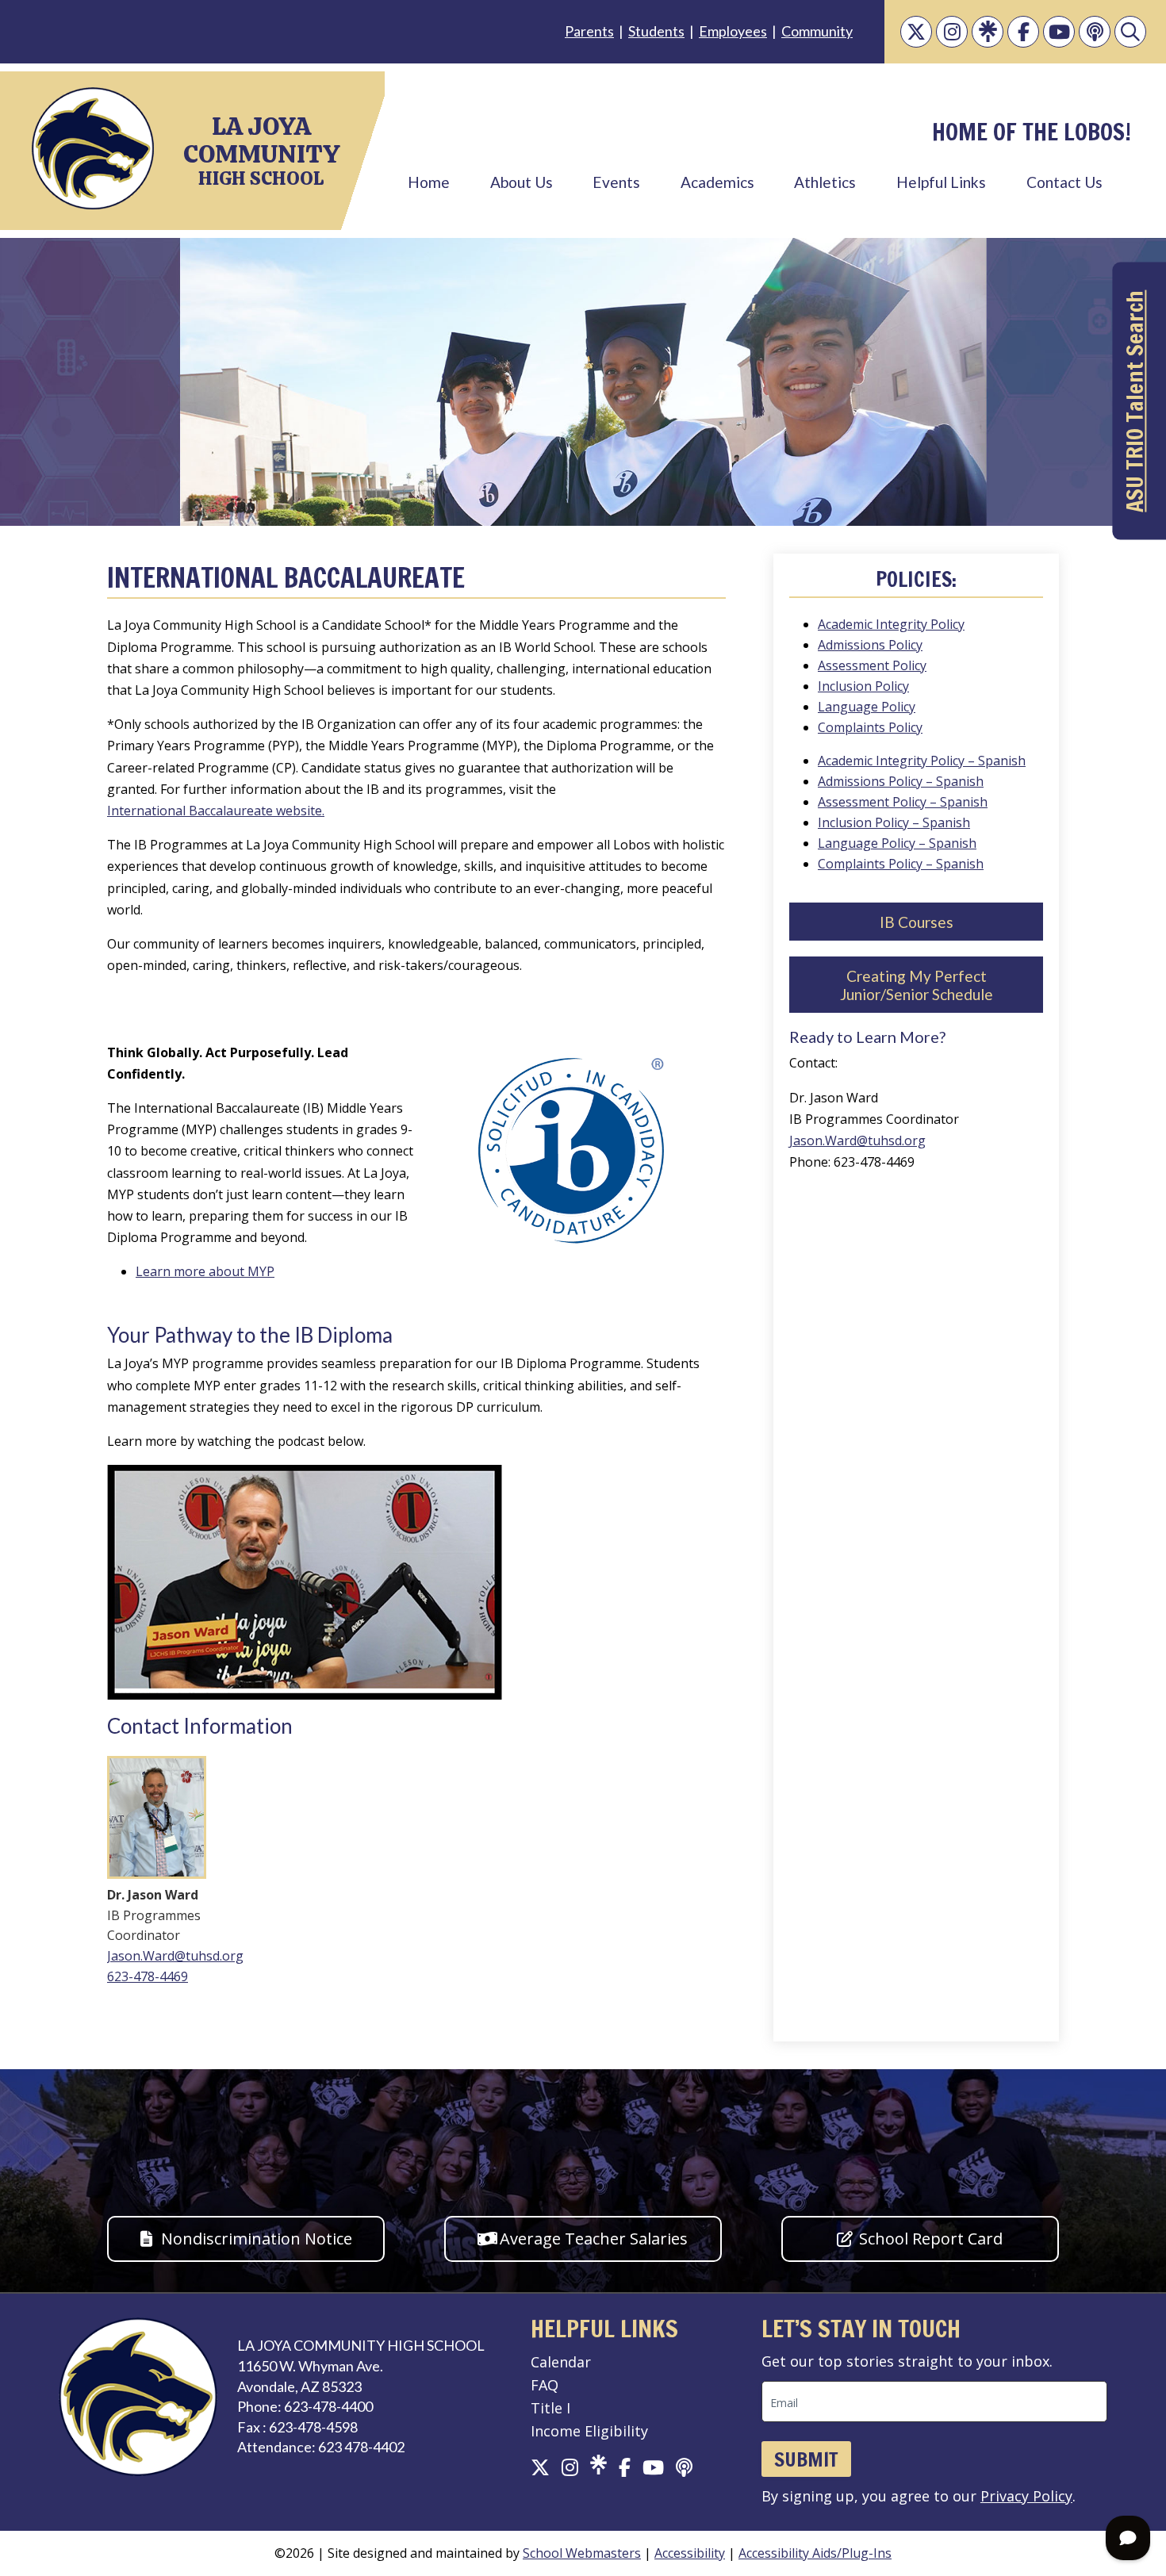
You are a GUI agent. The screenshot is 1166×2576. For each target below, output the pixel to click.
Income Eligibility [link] (589, 2431)
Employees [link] (733, 31)
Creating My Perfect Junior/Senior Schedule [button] (917, 985)
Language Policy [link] (867, 707)
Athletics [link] (825, 182)
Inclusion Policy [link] (863, 686)
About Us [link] (522, 182)
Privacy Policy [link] (1026, 2496)
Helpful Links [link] (941, 182)
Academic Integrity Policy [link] (891, 624)
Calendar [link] (561, 2362)
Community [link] (817, 31)
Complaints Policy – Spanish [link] (901, 864)
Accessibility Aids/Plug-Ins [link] (815, 2553)
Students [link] (656, 31)
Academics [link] (717, 182)
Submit (806, 2459)
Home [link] (429, 182)
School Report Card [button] (931, 2239)
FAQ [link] (545, 2385)
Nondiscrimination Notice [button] (257, 2239)
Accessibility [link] (690, 2553)
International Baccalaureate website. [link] (216, 811)
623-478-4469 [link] (148, 1976)
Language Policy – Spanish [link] (897, 843)
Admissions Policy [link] (870, 645)
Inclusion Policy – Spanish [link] (894, 822)
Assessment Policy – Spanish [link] (903, 802)
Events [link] (616, 182)
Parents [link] (589, 31)
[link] (916, 32)
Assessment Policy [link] (872, 665)
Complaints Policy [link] (870, 727)
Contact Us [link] (1064, 182)
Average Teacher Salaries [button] (594, 2239)
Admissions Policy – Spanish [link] (901, 781)
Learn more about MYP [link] (205, 1271)
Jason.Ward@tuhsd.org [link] (175, 1956)
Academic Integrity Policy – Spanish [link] (922, 761)
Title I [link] (550, 2408)
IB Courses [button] (917, 922)
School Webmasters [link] (582, 2553)
